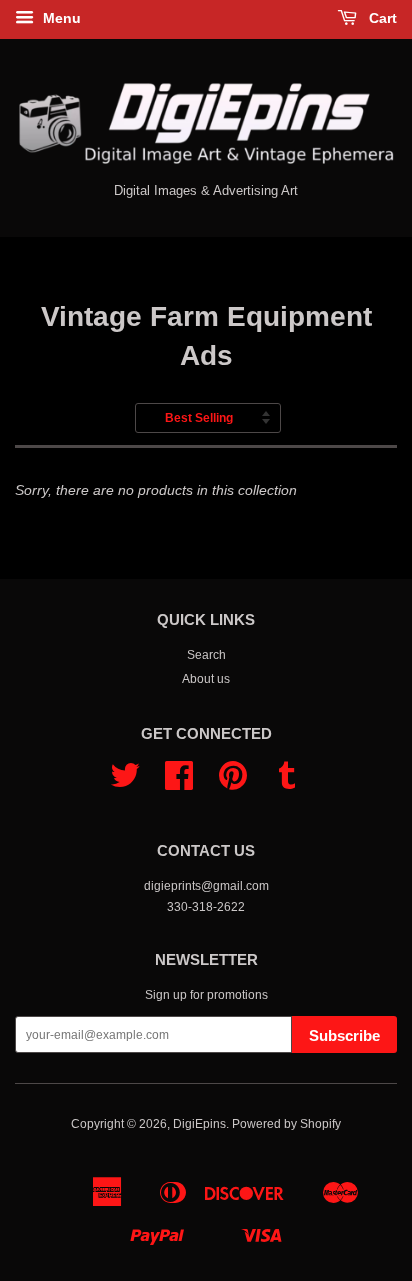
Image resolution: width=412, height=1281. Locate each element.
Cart (381, 18)
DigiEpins (199, 1124)
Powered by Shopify (286, 1124)
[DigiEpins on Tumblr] (287, 783)
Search (206, 655)
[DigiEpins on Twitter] (125, 783)
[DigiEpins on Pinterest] (233, 783)
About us (206, 679)
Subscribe (344, 1035)
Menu (60, 18)
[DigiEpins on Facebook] (179, 783)
